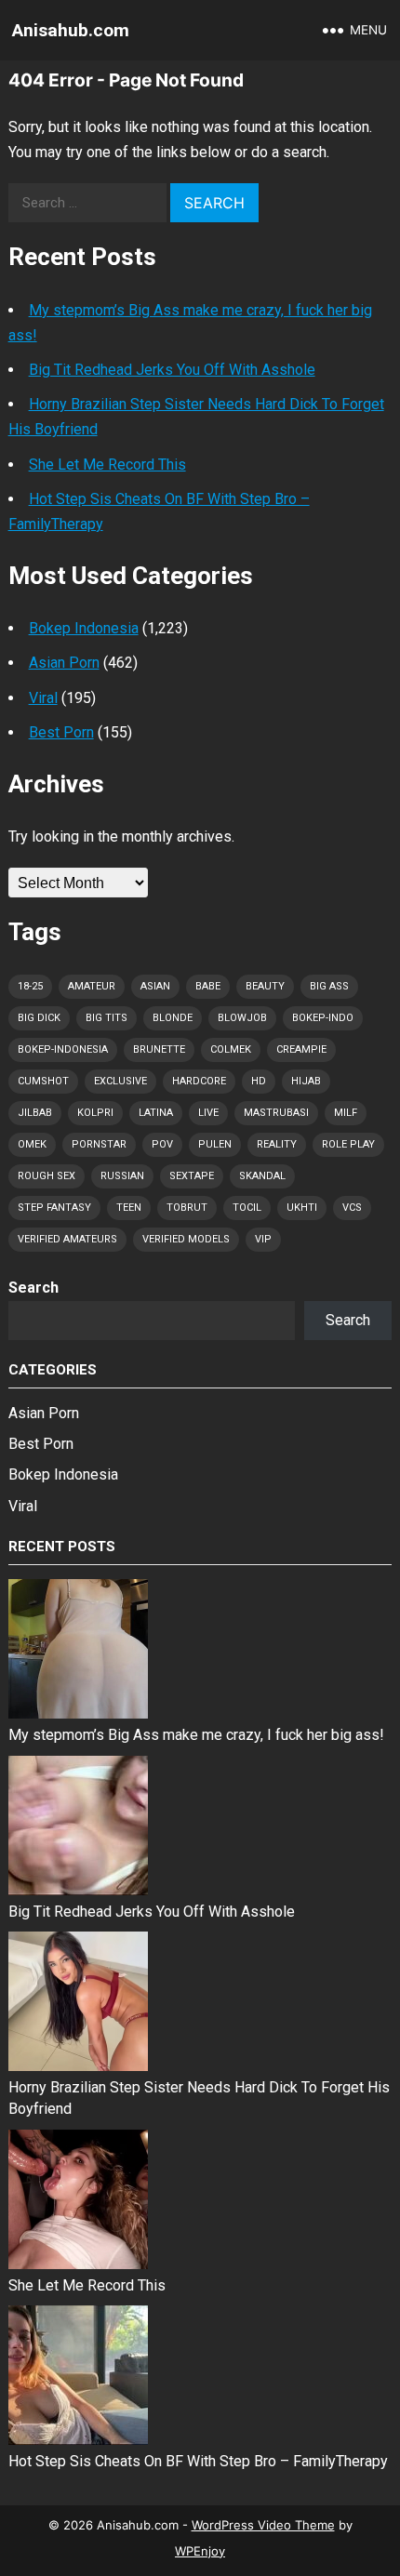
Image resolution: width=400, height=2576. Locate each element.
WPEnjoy (200, 2551)
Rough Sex (47, 1176)
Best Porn (61, 732)
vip (263, 1239)
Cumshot (43, 1081)
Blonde (173, 1018)
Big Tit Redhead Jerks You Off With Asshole (172, 370)
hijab (306, 1081)
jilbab (35, 1113)
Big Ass (329, 986)
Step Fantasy (54, 1208)
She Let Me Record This (107, 465)
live (208, 1113)
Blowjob (242, 1018)
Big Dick (39, 1018)
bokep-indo (323, 1018)
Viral (43, 698)
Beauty (265, 986)
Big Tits (107, 1018)
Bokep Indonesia (84, 628)
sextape (192, 1176)
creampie (301, 1049)
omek (32, 1144)
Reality (277, 1144)
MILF (346, 1113)
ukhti (302, 1208)
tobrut (187, 1208)
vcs (352, 1208)
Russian (122, 1176)
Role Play (348, 1144)
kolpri (95, 1113)
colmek (231, 1049)
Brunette (159, 1049)
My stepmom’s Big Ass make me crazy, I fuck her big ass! (196, 1735)
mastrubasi (276, 1113)
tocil (247, 1208)
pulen (215, 1144)
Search (33, 1288)
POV (162, 1144)
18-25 (30, 986)
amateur (92, 986)
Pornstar (99, 1144)
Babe (208, 986)
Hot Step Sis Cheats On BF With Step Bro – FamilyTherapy (198, 2461)
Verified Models (186, 1239)
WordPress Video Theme (263, 2525)
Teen (129, 1208)
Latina (156, 1113)
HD (259, 1081)
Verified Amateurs (67, 1239)
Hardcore (199, 1081)
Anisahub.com (71, 30)
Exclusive (120, 1081)
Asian (155, 986)
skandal (262, 1176)
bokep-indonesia (63, 1049)
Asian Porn (64, 663)
